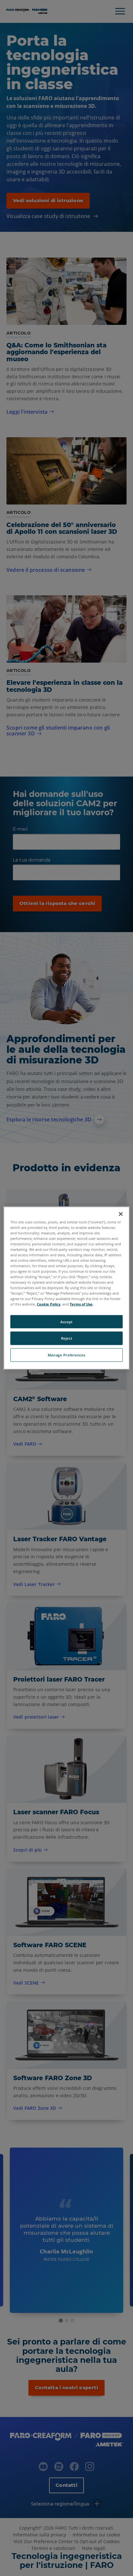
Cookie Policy (49, 1304)
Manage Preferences (66, 1355)
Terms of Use (81, 1304)
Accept (66, 1321)
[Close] (121, 1214)
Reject (66, 1338)
